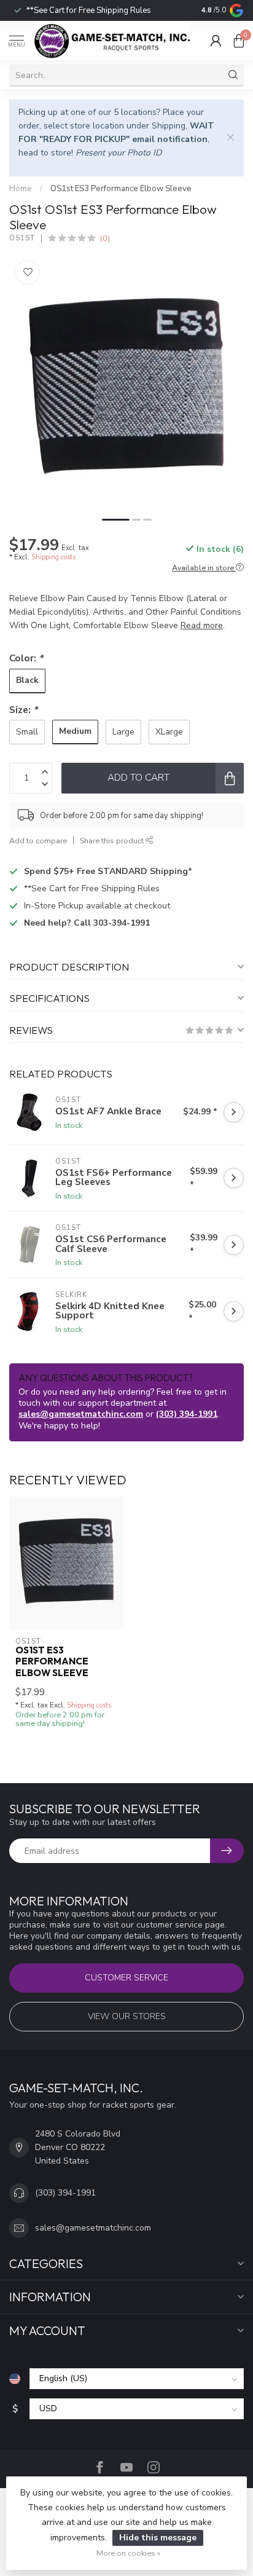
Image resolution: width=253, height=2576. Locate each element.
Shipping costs (53, 557)
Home (21, 189)
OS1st (22, 238)
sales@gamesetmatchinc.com (81, 1414)
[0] (239, 41)
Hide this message (158, 2538)
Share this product (113, 841)
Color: (26, 658)
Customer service (126, 1978)
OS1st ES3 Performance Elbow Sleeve (121, 189)
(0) (105, 238)
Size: (23, 710)
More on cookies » (128, 2553)
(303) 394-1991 (187, 1414)
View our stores (127, 2016)
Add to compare (38, 841)
